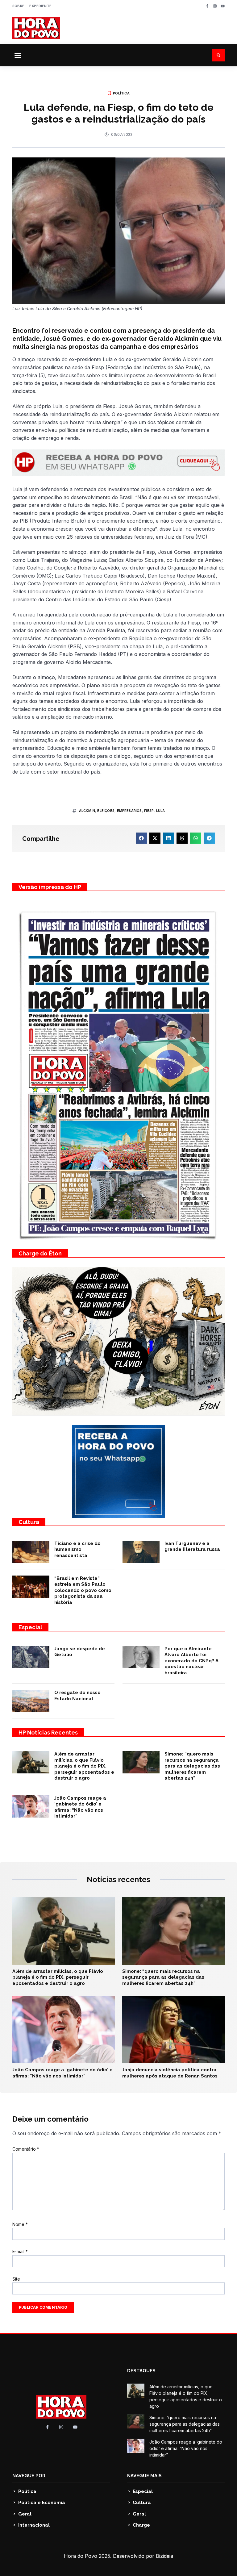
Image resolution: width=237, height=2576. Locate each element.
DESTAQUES (141, 2371)
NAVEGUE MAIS (144, 2476)
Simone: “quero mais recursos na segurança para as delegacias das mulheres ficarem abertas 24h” (192, 1766)
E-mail (20, 2251)
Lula (161, 811)
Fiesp (149, 811)
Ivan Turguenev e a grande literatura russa (192, 1547)
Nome (20, 2224)
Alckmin (87, 811)
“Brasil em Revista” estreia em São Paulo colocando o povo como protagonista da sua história (83, 1590)
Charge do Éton (40, 1253)
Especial (30, 1627)
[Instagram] (215, 6)
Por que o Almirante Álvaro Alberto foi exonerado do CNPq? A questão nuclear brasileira (191, 1661)
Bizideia (164, 2556)
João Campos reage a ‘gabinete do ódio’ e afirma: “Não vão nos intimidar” (80, 1807)
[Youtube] (223, 6)
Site (16, 2279)
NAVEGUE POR (29, 2476)
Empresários (129, 811)
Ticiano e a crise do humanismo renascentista (77, 1549)
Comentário (26, 2149)
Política (121, 93)
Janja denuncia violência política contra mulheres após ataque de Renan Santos (170, 2073)
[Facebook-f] (207, 6)
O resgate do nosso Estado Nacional (77, 1696)
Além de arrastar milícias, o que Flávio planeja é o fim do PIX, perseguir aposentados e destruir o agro (84, 1766)
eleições (106, 811)
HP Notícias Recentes (48, 1733)
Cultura (29, 1522)
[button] (18, 55)
